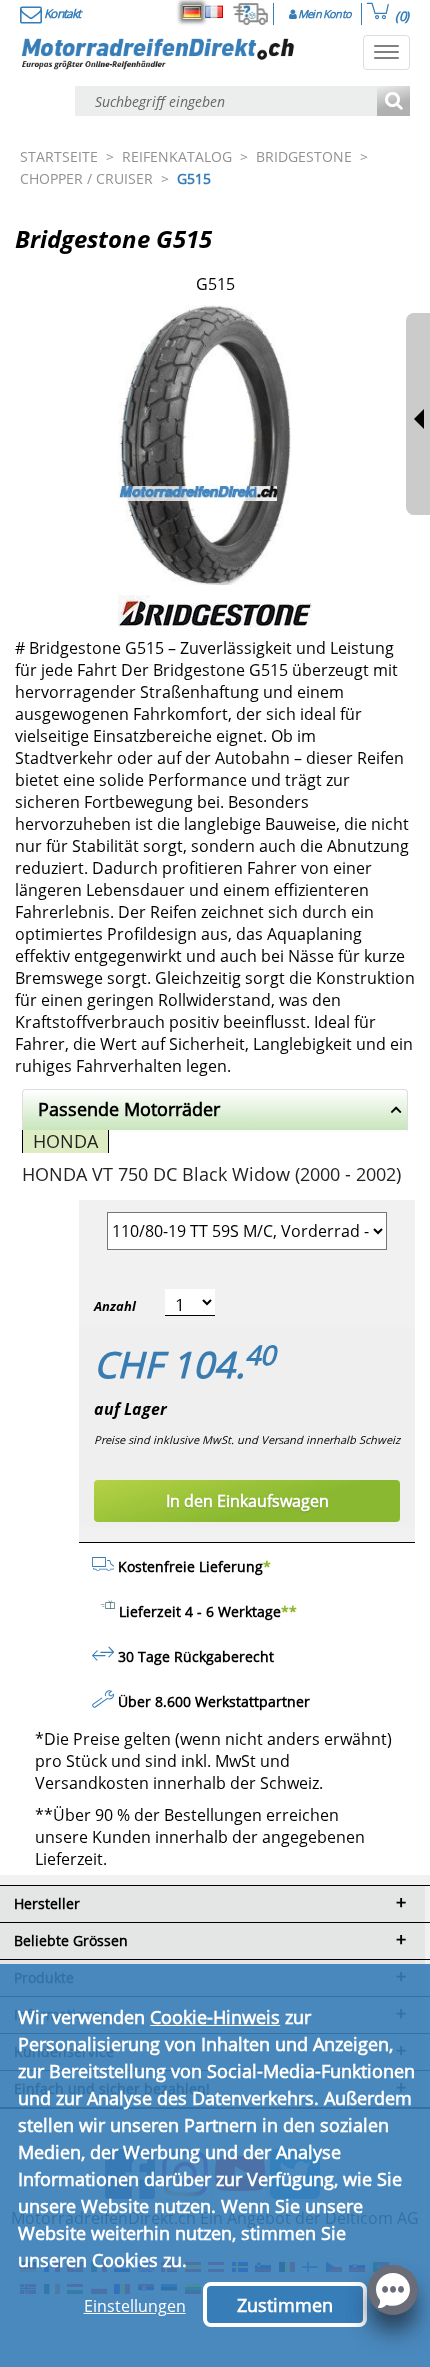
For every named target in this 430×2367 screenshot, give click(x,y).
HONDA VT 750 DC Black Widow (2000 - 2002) (211, 1174)
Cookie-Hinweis (215, 2017)
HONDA (65, 1141)
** (289, 1611)
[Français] (214, 12)
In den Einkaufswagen (247, 1501)
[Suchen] (393, 102)
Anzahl (115, 1306)
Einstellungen (135, 2306)
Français (214, 12)
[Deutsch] (192, 12)
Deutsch (192, 12)
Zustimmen (285, 2305)
